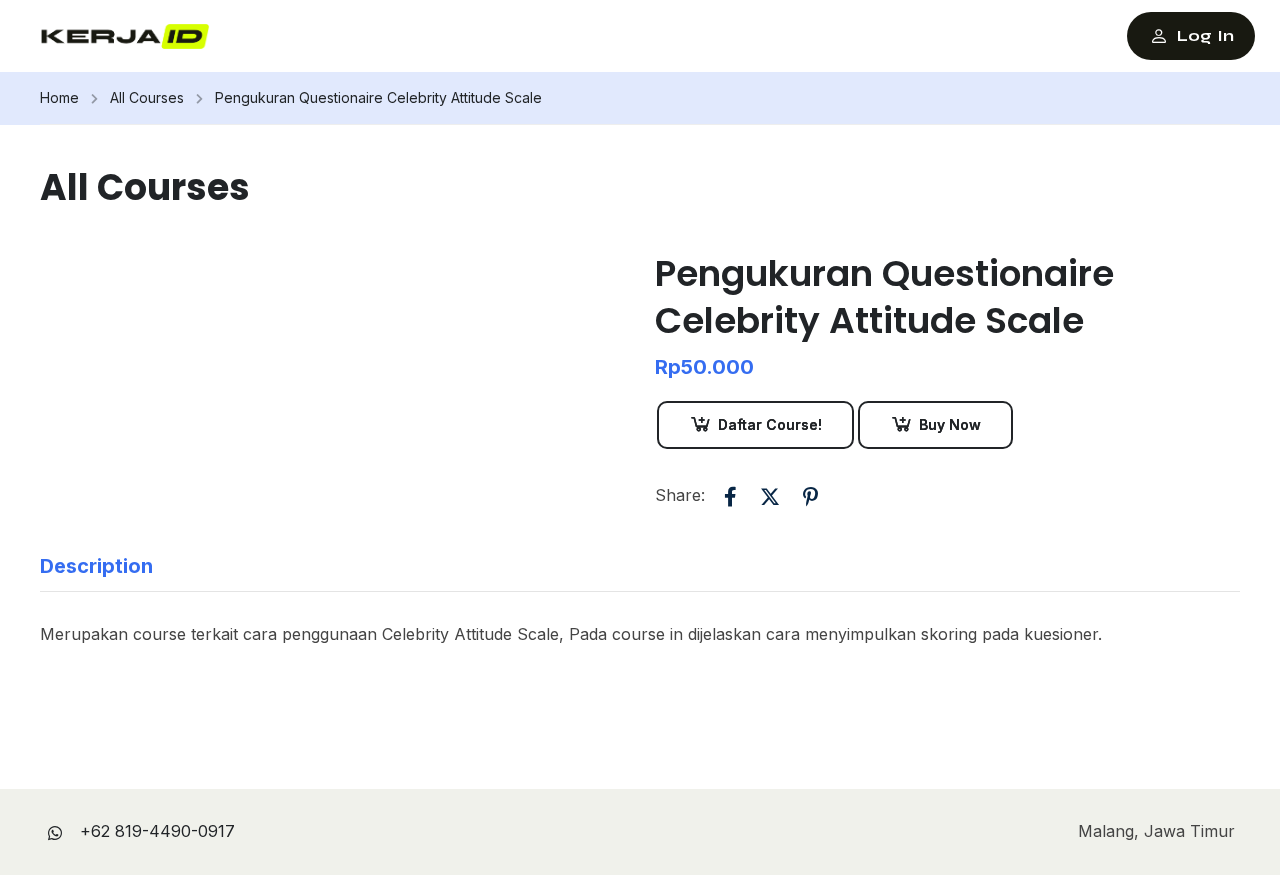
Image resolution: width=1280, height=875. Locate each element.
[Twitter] (770, 497)
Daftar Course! (770, 424)
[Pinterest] (810, 497)
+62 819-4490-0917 (157, 831)
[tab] (111, 566)
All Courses (147, 97)
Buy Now (950, 424)
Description (96, 566)
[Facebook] (730, 497)
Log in (1205, 35)
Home (59, 97)
